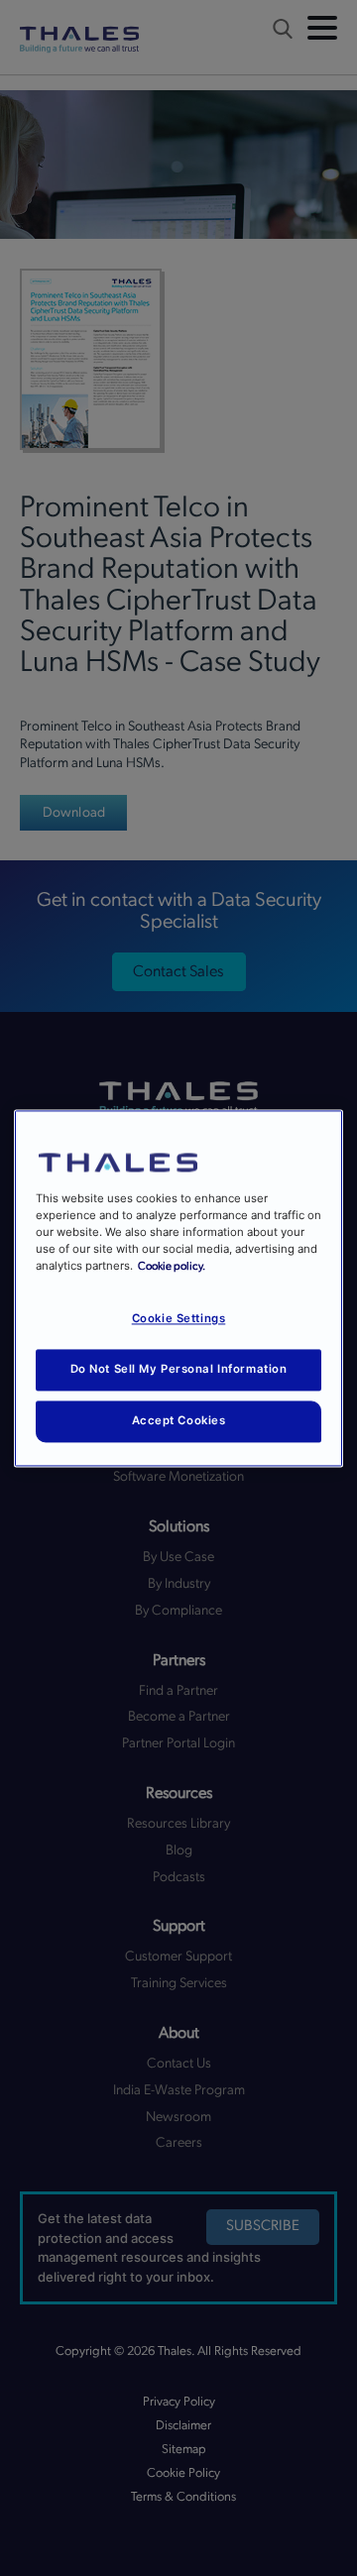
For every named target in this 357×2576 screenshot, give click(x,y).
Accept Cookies (179, 1420)
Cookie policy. (172, 1266)
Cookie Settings (179, 1318)
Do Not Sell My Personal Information (179, 1369)
